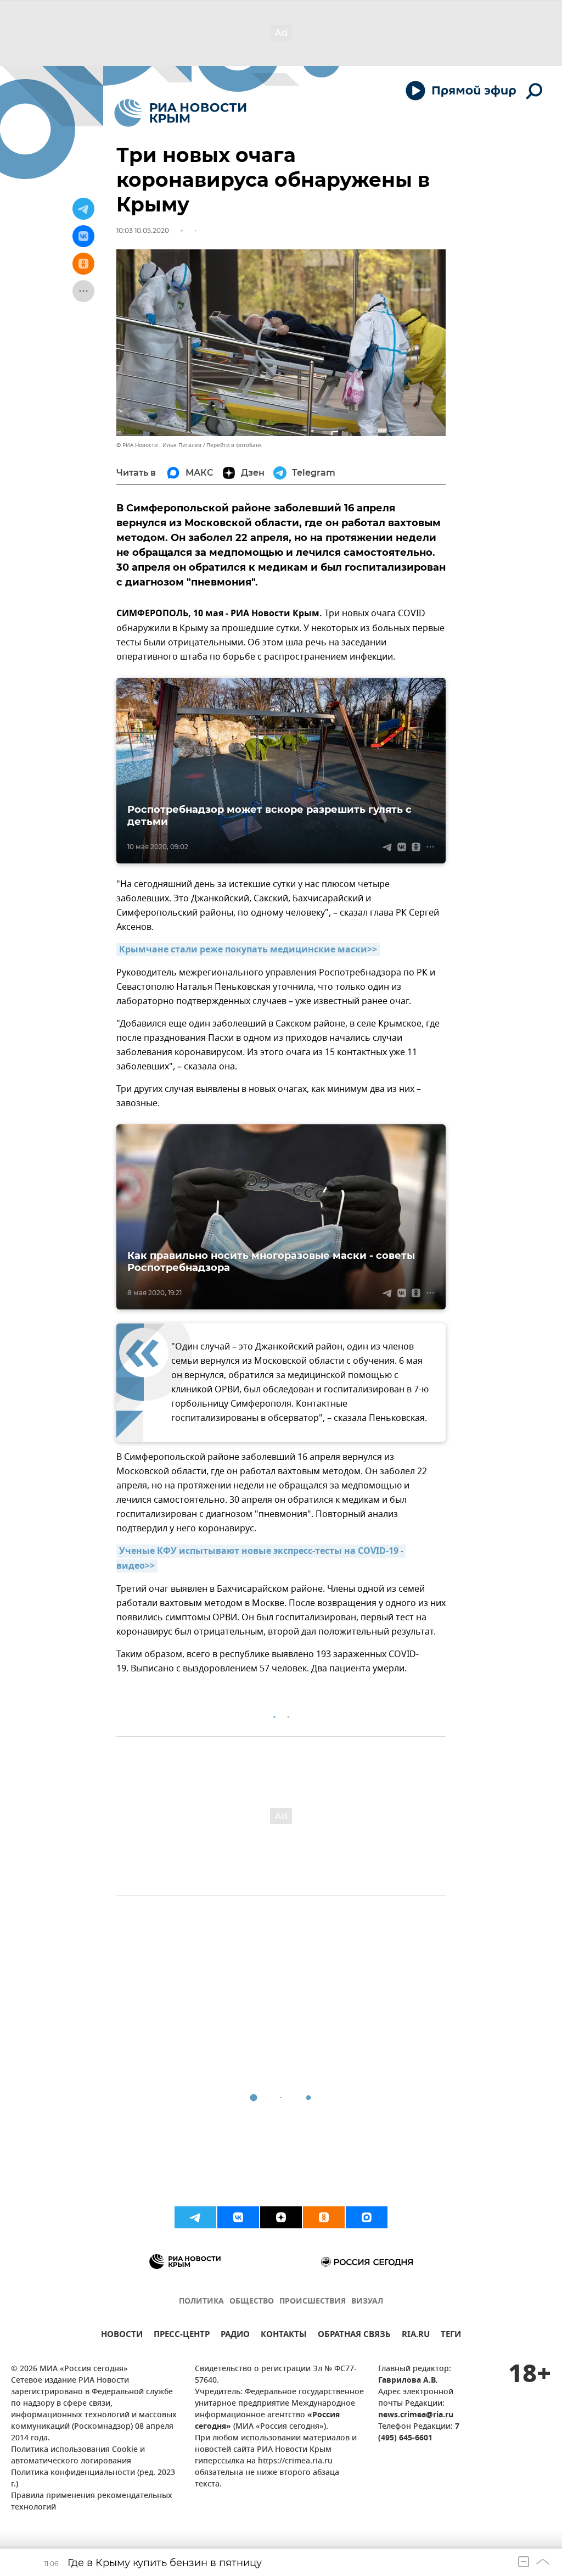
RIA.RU (416, 2336)
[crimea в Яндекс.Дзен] (281, 2217)
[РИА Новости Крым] (180, 113)
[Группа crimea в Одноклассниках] (324, 2217)
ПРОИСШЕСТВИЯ (313, 2302)
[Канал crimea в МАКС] (367, 2217)
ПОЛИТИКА (201, 2302)
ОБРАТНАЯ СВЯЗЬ (354, 2336)
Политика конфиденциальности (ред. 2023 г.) (93, 2479)
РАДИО (235, 2336)
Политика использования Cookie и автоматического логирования (78, 2456)
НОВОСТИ (122, 2336)
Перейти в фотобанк (234, 445)
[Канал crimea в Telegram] (195, 2217)
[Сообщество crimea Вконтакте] (238, 2217)
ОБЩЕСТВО (252, 2302)
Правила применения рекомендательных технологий (92, 2502)
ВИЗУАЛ (367, 2302)
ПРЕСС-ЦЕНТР (182, 2336)
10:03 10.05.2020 (143, 230)
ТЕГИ (451, 2336)
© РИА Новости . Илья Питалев (159, 445)
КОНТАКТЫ (284, 2336)
